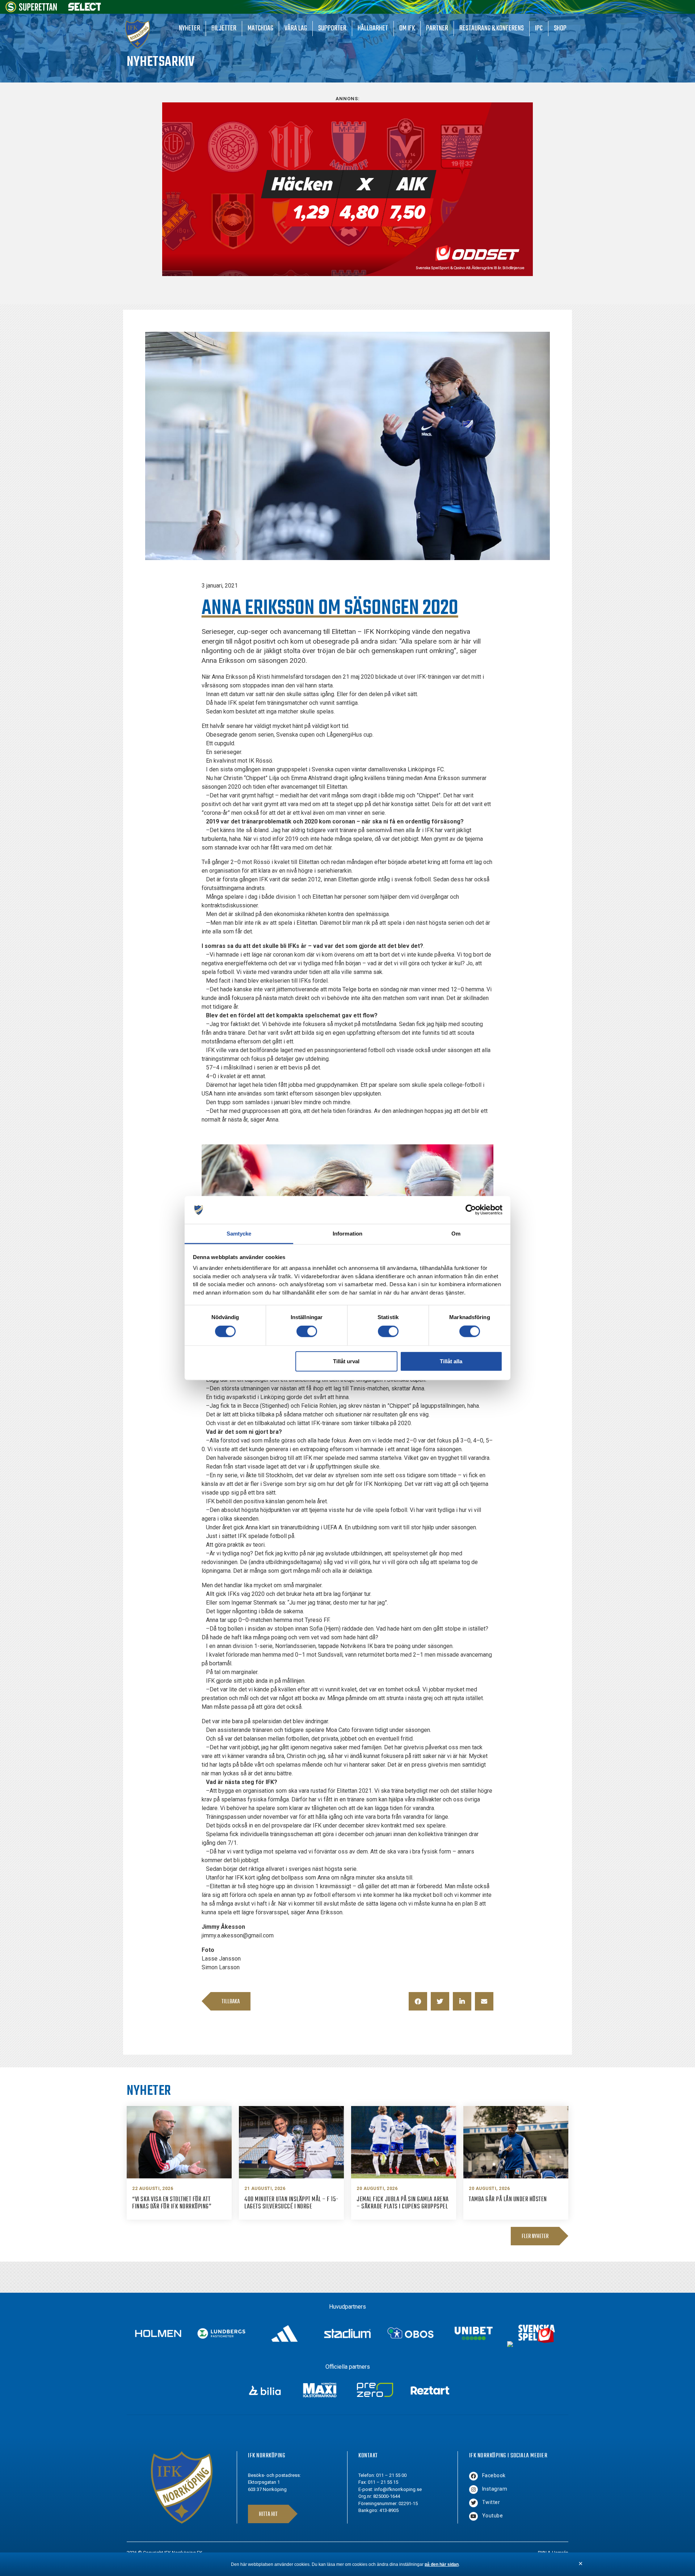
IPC (539, 28)
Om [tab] (456, 1234)
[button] (418, 2001)
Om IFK (407, 28)
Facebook (494, 2475)
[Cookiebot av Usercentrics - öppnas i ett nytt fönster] (471, 1210)
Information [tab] (347, 1234)
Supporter (332, 28)
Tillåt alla (451, 1361)
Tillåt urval (346, 1361)
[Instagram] (473, 2490)
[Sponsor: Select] (85, 9)
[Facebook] (473, 2476)
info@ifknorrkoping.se (398, 2489)
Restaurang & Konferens (492, 28)
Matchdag (260, 28)
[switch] (307, 1331)
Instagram (495, 2489)
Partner (437, 28)
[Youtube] (473, 2516)
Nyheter (189, 28)
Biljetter (224, 28)
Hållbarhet (373, 28)
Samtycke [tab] (239, 1234)
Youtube (493, 2516)
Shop (560, 28)
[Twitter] (473, 2503)
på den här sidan (442, 2564)
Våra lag (296, 28)
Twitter (491, 2502)
